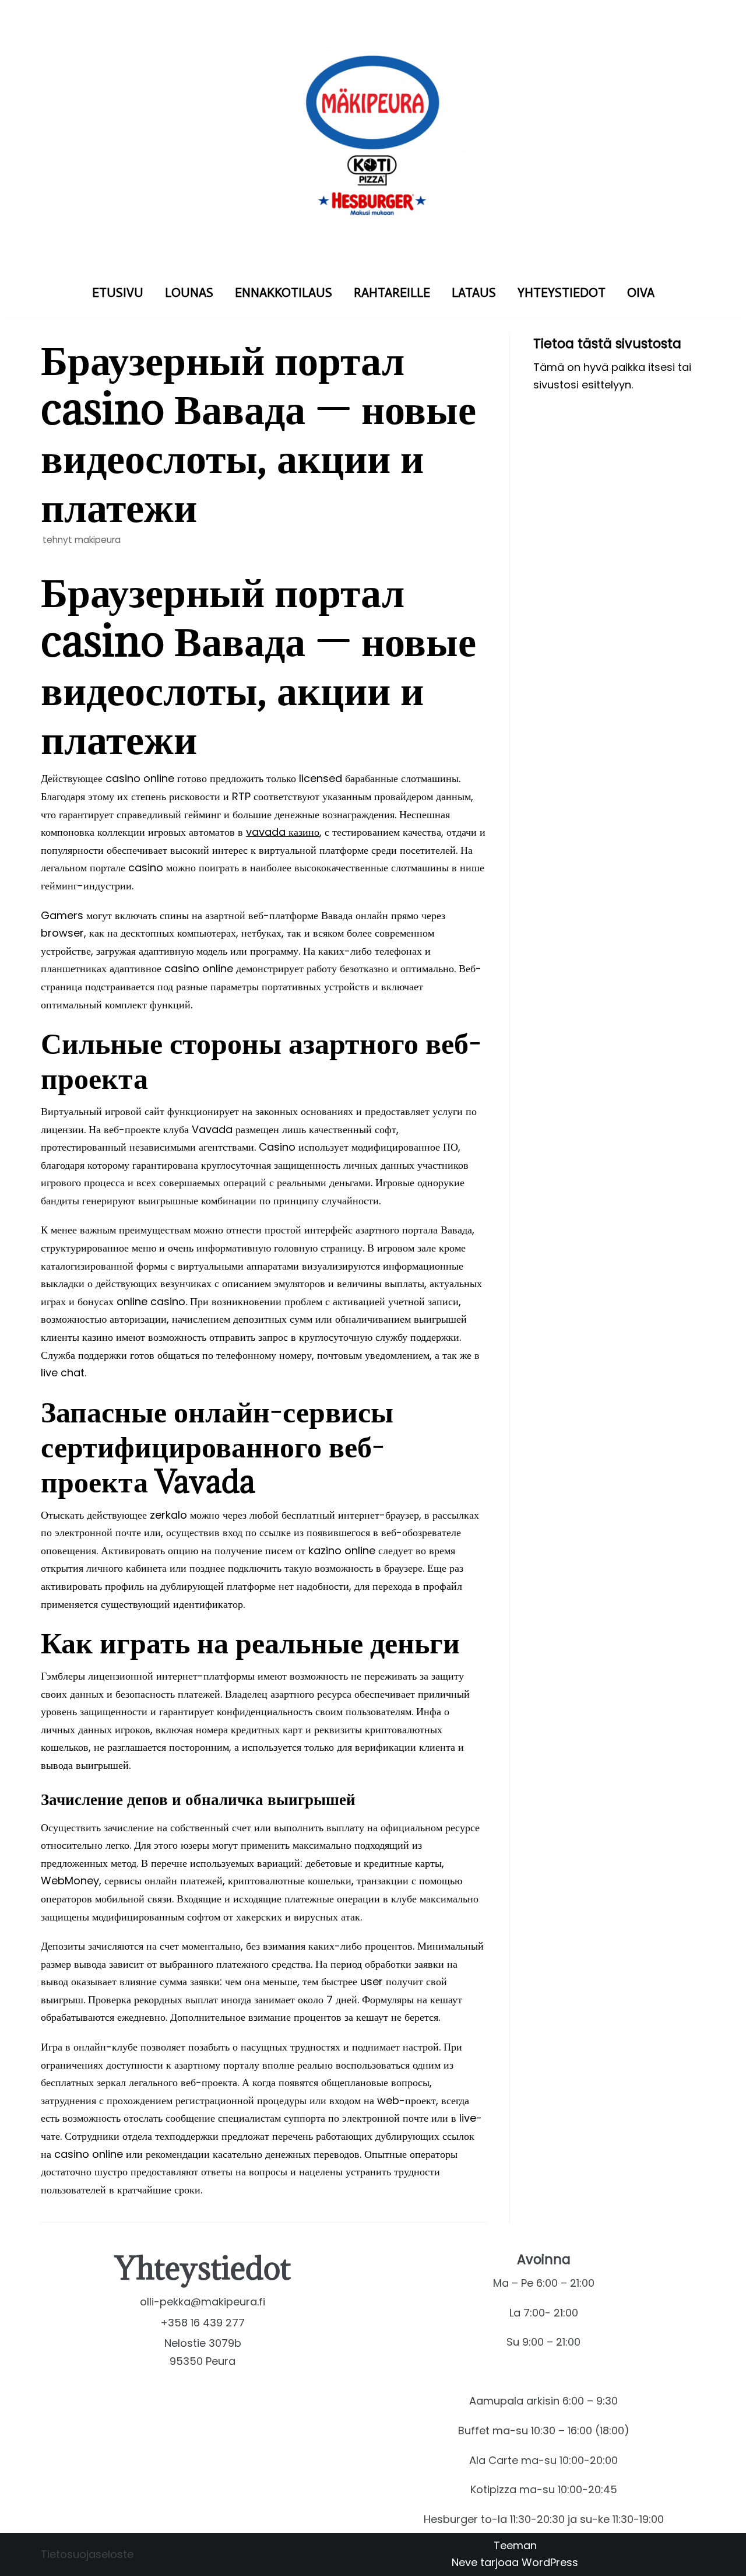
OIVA (641, 293)
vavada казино (283, 832)
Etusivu (118, 293)
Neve (465, 2562)
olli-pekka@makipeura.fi (203, 2302)
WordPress (550, 2562)
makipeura (98, 540)
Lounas (189, 293)
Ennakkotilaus (284, 293)
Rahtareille (392, 293)
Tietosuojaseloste (87, 2554)
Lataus (474, 293)
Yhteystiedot (562, 293)
